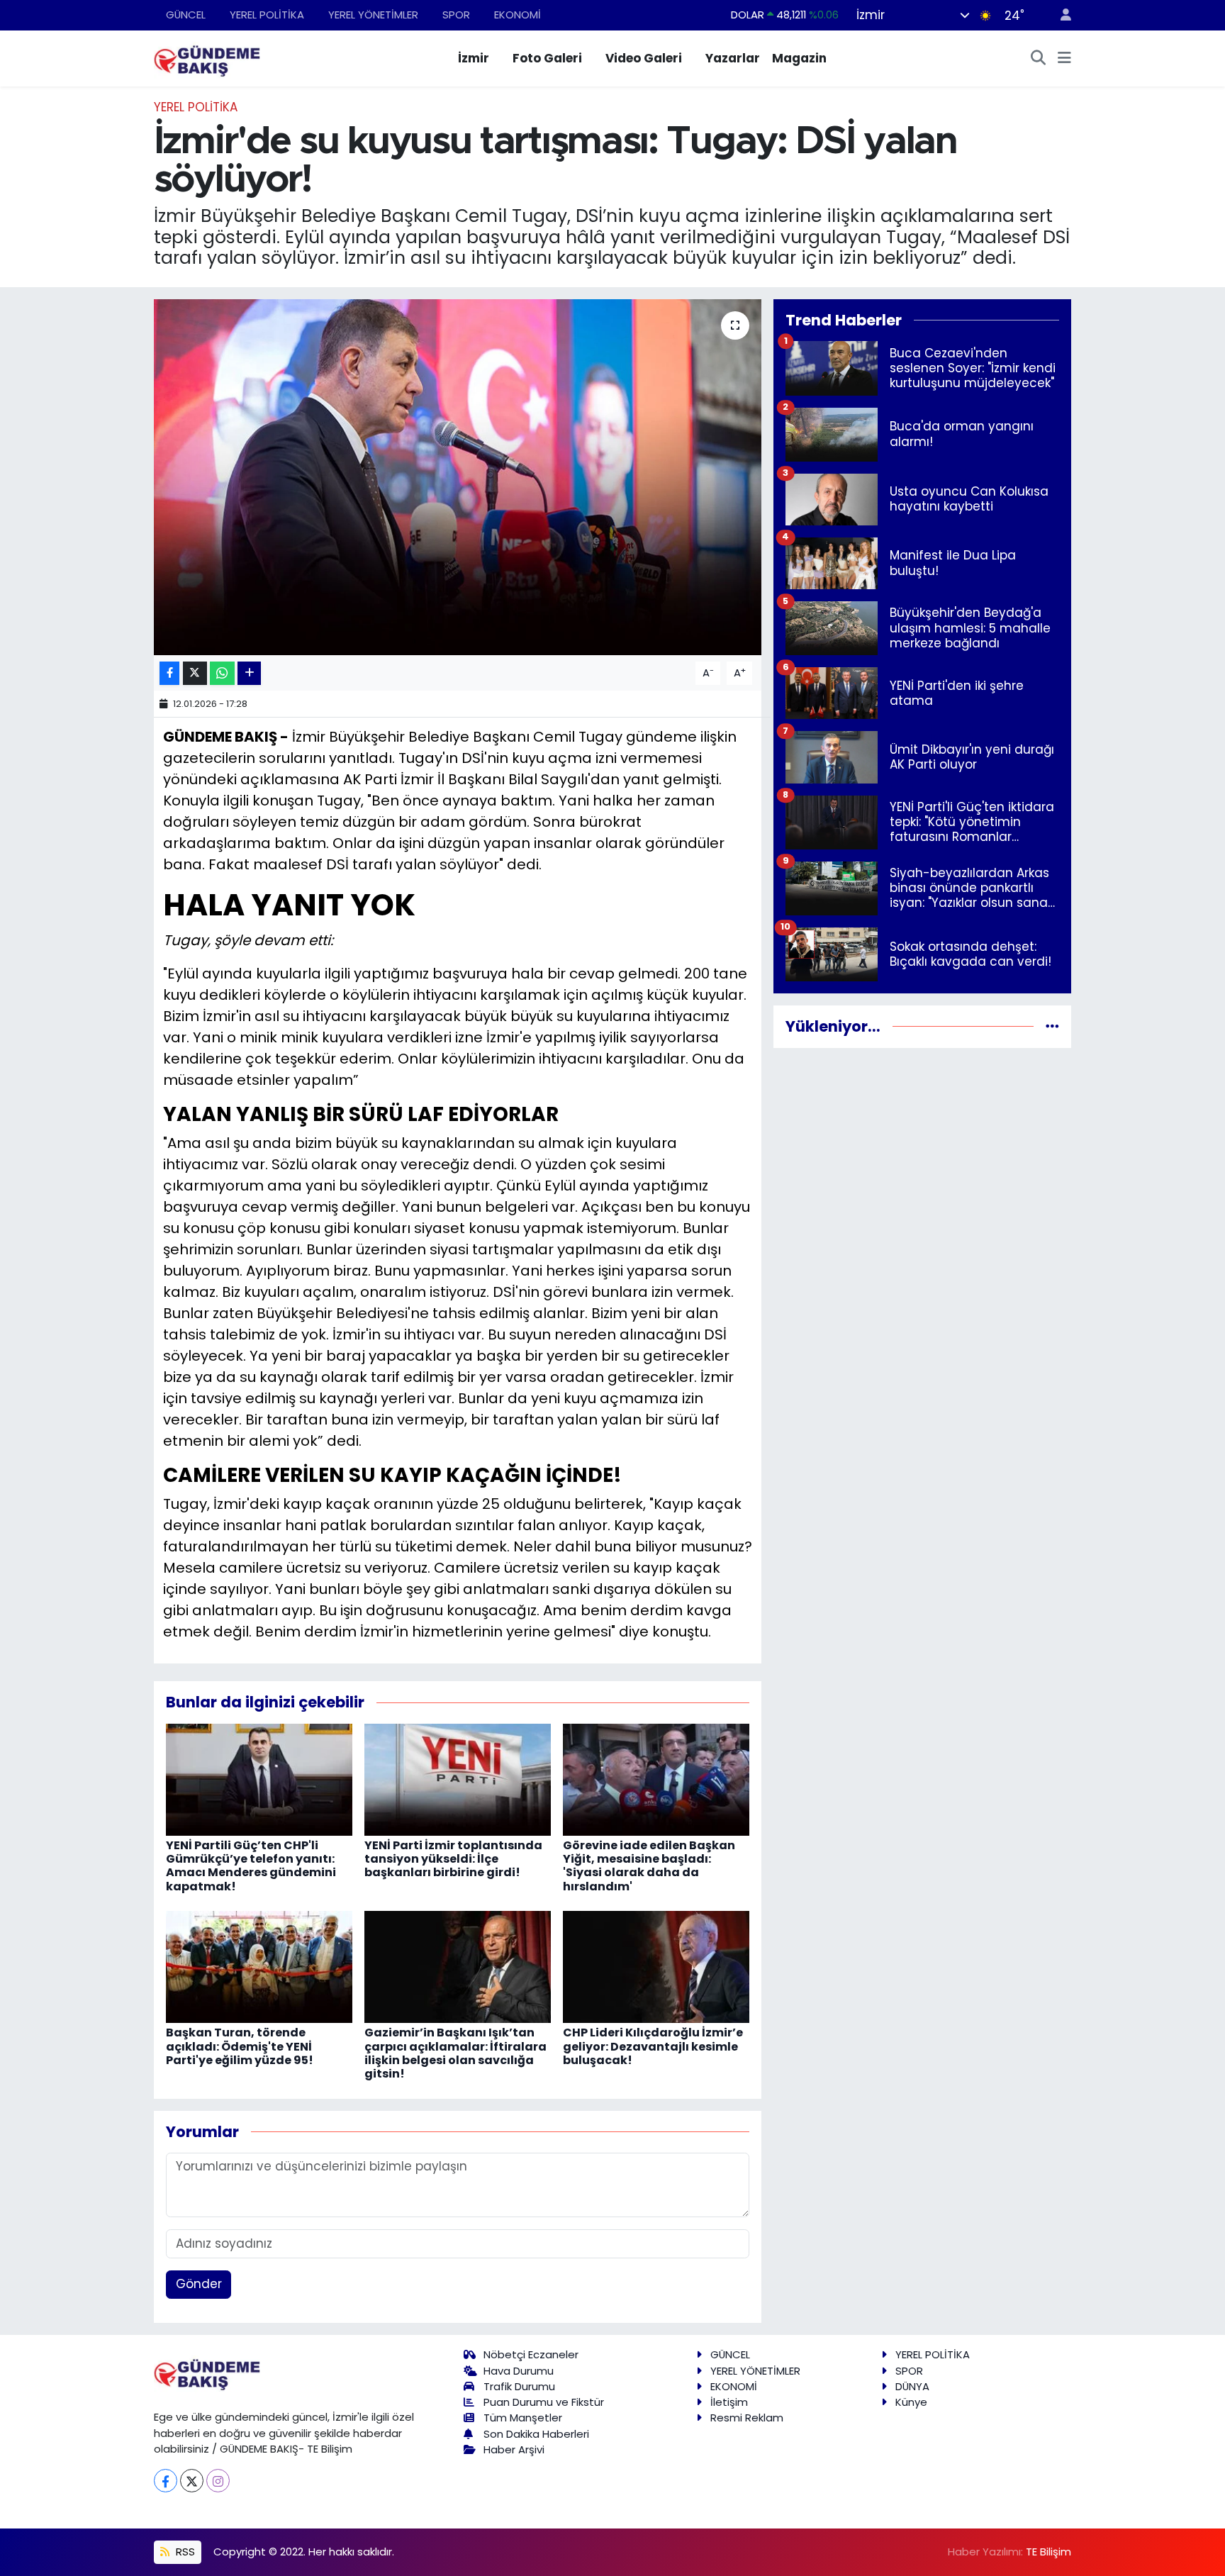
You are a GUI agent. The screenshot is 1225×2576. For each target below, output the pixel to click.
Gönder (199, 2284)
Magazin (799, 58)
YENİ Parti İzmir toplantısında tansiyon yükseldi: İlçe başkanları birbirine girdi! (453, 1859)
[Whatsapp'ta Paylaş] (222, 673)
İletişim (729, 2402)
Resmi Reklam (747, 2418)
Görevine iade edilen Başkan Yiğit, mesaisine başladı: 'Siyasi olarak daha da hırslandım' (649, 1866)
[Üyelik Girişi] (1060, 15)
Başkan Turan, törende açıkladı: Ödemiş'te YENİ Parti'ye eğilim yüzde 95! (240, 2046)
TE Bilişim (1048, 2552)
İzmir (474, 58)
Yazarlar (733, 58)
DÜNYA (912, 2386)
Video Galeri (644, 58)
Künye (911, 2402)
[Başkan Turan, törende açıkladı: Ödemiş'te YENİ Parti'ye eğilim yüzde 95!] (259, 1966)
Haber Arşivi (514, 2449)
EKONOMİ (518, 15)
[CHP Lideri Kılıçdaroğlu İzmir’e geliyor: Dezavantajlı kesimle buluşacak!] (656, 1966)
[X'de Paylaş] (195, 673)
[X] (192, 2481)
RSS (184, 2552)
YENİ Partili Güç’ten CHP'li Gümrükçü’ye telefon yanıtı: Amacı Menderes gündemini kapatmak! (251, 1866)
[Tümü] (1052, 1026)
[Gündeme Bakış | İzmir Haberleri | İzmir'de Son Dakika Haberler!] (207, 57)
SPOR (456, 15)
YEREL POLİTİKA (267, 15)
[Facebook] (166, 2481)
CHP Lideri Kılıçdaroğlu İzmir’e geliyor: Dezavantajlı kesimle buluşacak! (653, 2046)
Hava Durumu (519, 2371)
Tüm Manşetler (523, 2418)
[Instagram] (218, 2481)
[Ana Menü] (1064, 59)
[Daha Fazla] (249, 673)
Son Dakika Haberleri (536, 2434)
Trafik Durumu (519, 2386)
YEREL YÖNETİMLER (373, 15)
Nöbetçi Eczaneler (531, 2354)
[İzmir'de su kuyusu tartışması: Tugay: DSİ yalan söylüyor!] (458, 477)
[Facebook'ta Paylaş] (169, 673)
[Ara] (1039, 59)
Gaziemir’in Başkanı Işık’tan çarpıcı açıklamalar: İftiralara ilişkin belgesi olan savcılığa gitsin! (455, 2053)
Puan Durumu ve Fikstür (544, 2402)
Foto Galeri (547, 58)
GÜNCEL (186, 15)
